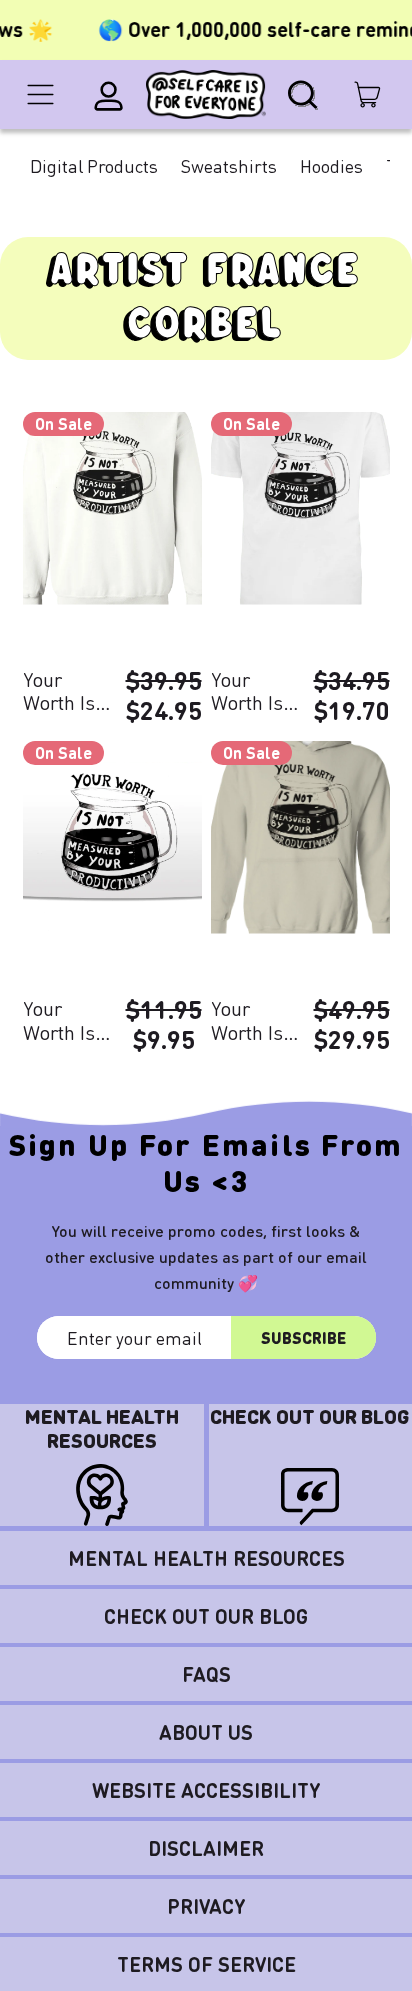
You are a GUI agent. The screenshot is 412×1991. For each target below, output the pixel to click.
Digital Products (94, 165)
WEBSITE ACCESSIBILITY (206, 1790)
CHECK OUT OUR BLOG (206, 1616)
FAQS (206, 1674)
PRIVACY (206, 1906)
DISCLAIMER (206, 1848)
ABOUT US (206, 1732)
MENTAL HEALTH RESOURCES (206, 1558)
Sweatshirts (229, 165)
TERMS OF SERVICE (206, 1964)
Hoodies (331, 165)
